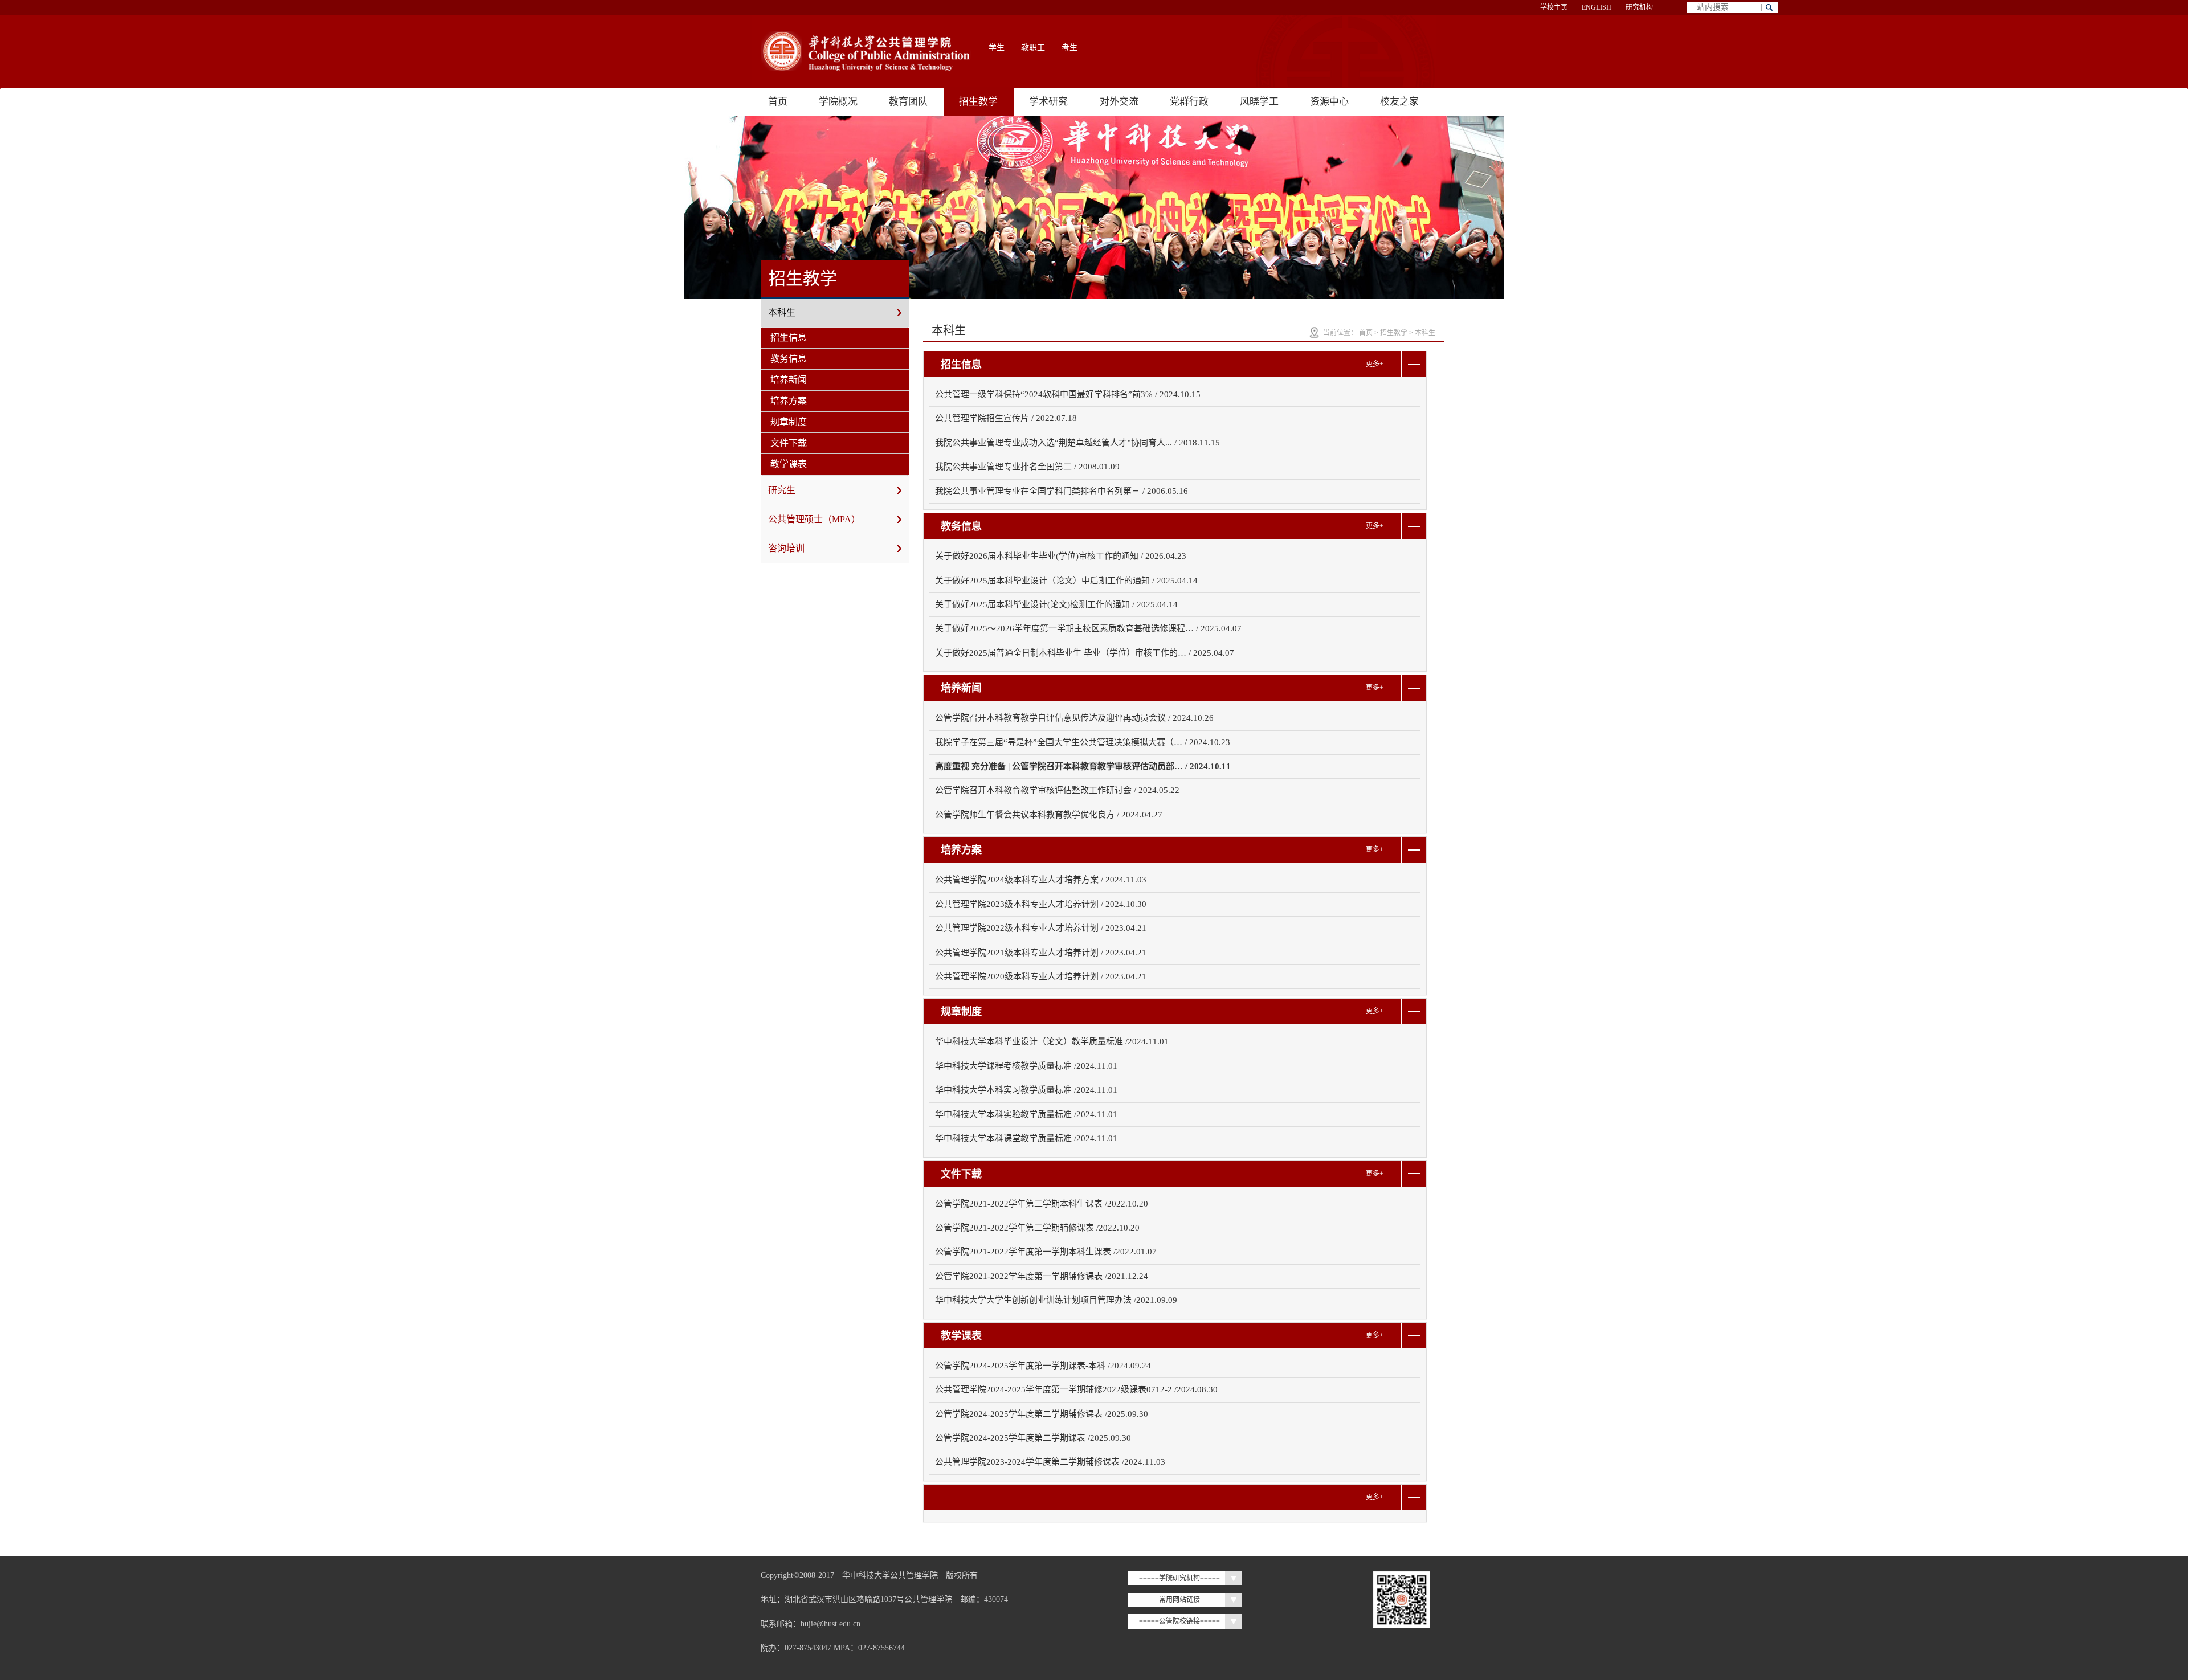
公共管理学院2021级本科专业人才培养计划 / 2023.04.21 (1041, 953)
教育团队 (908, 102)
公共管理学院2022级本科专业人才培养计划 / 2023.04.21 (1041, 928)
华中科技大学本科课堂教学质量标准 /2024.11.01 (1026, 1138)
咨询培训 (786, 548)
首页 (778, 102)
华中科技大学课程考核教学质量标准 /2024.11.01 (1026, 1066)
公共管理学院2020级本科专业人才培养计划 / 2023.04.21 (1041, 976)
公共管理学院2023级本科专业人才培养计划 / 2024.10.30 (1041, 904)
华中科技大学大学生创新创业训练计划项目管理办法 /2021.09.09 (1056, 1300)
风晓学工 (1259, 102)
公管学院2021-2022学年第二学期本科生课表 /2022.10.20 (1042, 1204)
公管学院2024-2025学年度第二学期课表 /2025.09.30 (1033, 1438)
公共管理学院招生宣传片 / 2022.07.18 (1006, 418)
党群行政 (1189, 102)
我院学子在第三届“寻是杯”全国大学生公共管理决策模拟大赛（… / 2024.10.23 (1083, 742)
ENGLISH (1597, 7)
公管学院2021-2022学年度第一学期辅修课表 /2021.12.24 (1042, 1276)
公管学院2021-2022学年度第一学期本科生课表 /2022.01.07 (1046, 1252)
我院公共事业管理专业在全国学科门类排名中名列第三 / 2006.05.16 (1062, 491)
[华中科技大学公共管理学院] (866, 51)
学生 (997, 48)
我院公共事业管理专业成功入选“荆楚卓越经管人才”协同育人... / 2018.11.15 (1077, 443)
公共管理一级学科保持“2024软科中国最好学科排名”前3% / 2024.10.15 (1068, 394)
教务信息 (789, 359)
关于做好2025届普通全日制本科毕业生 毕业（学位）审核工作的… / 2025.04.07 (1085, 653)
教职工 (1033, 48)
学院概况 (838, 102)
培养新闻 (789, 380)
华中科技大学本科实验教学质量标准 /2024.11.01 (1026, 1114)
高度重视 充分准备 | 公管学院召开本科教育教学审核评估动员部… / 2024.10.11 (1083, 766)
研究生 (782, 490)
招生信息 (789, 338)
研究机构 (1639, 7)
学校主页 (1554, 7)
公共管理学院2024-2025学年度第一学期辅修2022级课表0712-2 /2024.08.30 (1076, 1389)
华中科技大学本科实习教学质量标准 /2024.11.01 (1026, 1090)
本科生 (782, 312)
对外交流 (1119, 102)
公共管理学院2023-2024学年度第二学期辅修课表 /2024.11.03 (1050, 1462)
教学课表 (789, 464)
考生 (1069, 48)
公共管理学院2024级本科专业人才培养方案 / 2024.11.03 (1041, 880)
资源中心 (1329, 102)
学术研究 (1048, 102)
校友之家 (1399, 102)
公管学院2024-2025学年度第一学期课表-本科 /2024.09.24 (1043, 1366)
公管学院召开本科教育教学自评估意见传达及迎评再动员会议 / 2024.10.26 (1074, 718)
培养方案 (789, 401)
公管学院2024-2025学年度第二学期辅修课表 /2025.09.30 (1042, 1414)
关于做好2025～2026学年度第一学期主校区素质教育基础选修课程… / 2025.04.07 (1088, 628)
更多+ (1375, 364)
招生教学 (978, 102)
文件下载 (789, 443)
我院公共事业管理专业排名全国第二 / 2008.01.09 (1027, 467)
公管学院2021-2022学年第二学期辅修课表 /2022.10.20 (1037, 1228)
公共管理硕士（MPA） (814, 519)
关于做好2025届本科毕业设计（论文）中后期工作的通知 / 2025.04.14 (1066, 581)
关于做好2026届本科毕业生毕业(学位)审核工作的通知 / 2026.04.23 (1061, 556)
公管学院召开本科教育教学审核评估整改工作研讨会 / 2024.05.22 (1057, 790)
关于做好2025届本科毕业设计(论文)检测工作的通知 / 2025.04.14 (1056, 604)
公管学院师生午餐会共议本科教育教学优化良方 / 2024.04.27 (1049, 815)
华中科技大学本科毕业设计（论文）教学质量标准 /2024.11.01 (1052, 1041)
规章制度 (789, 422)
